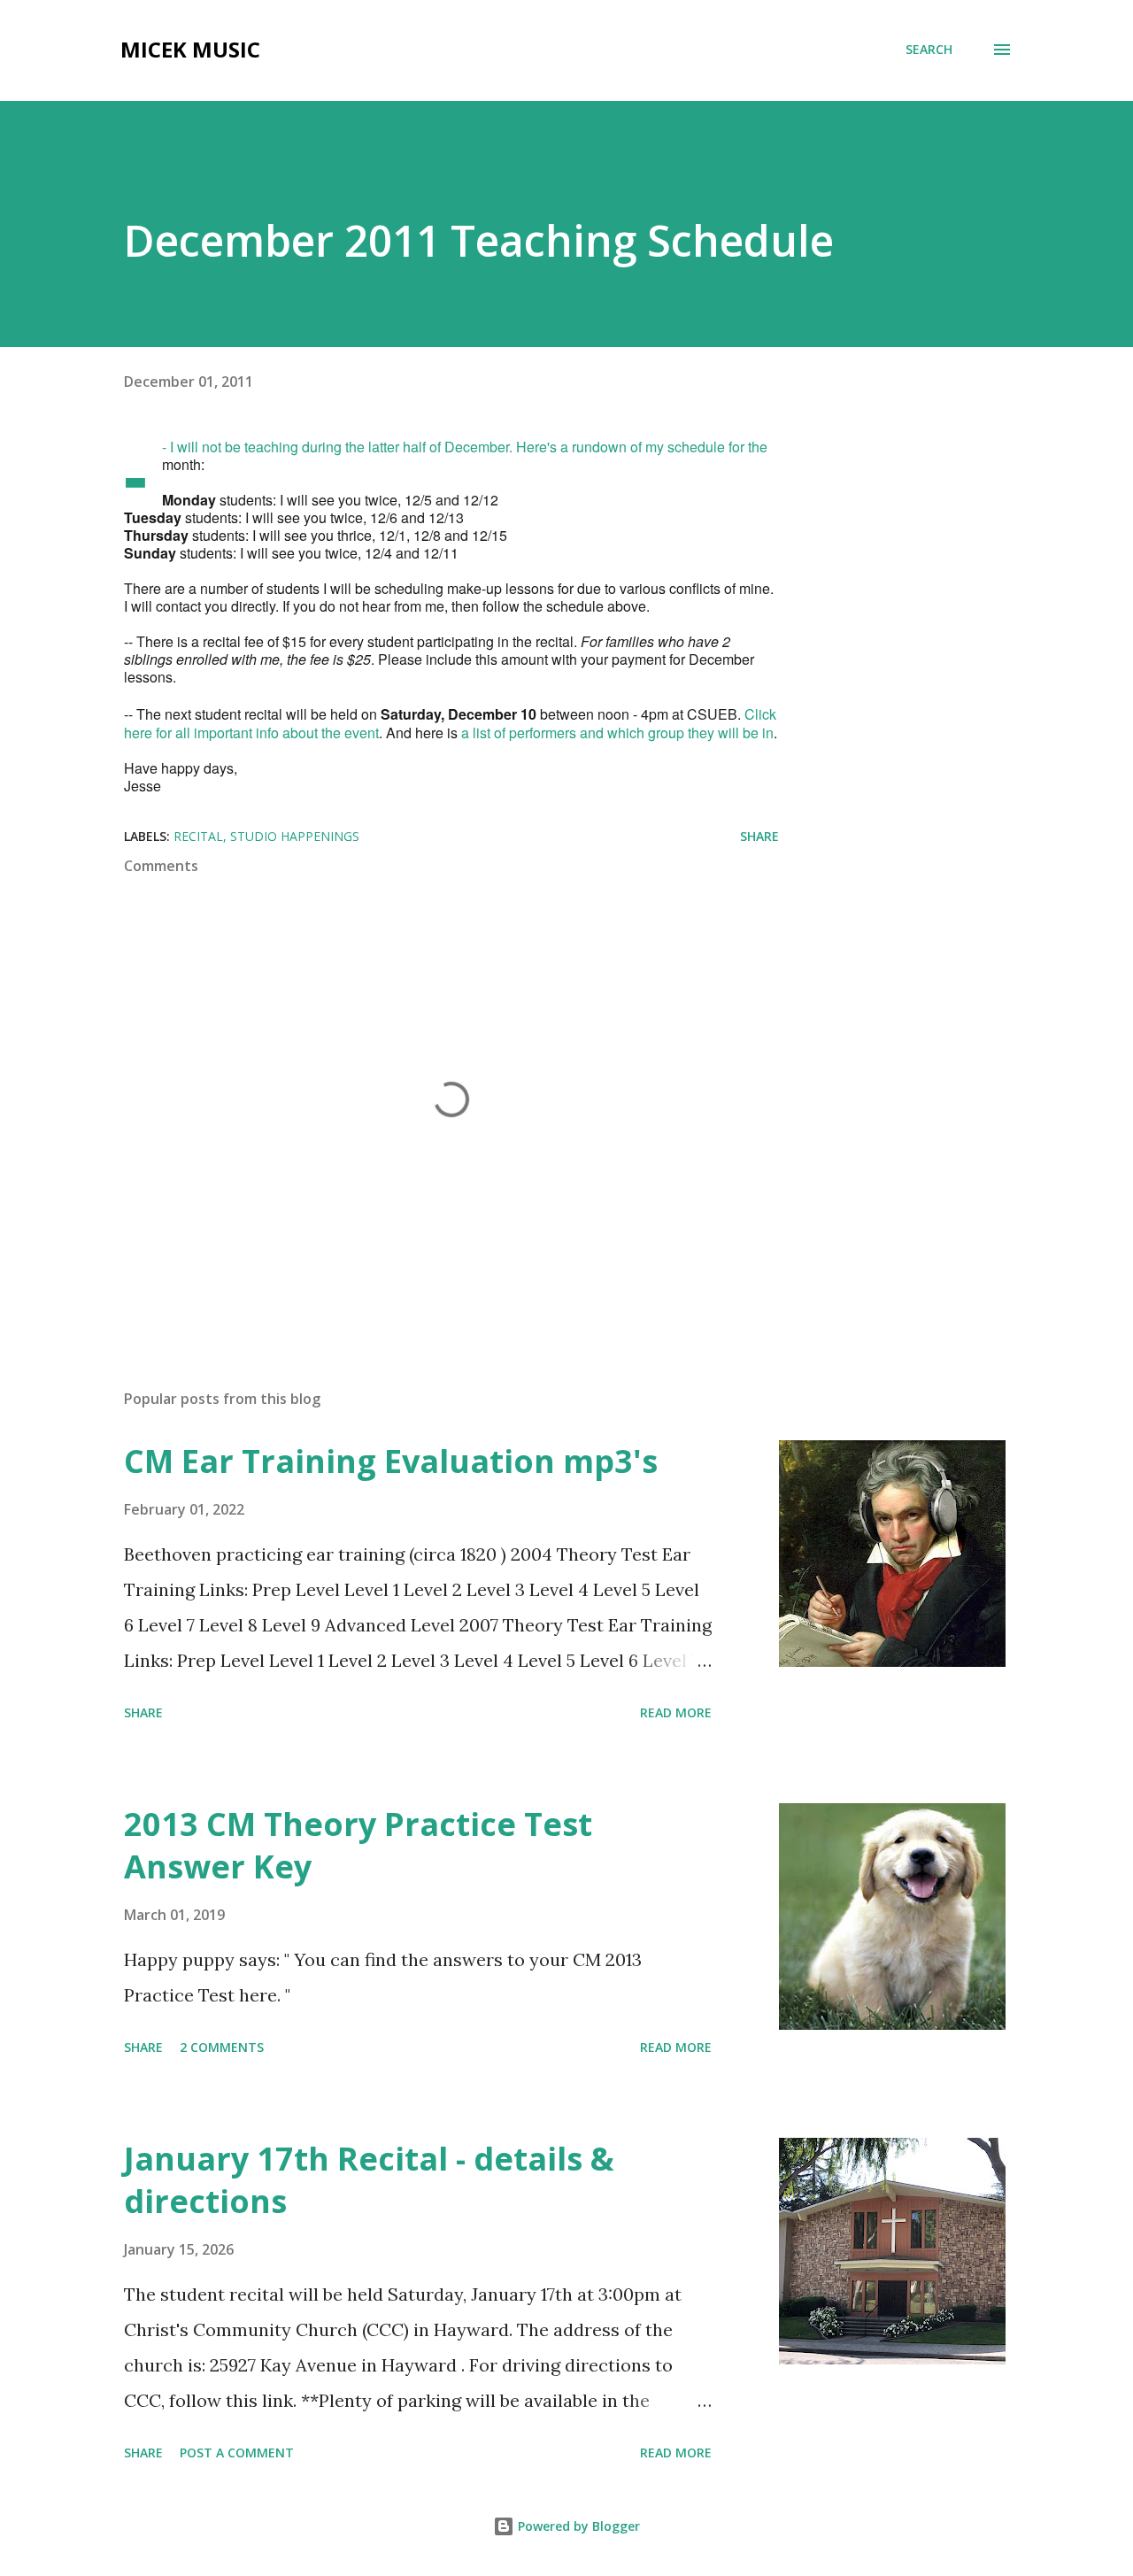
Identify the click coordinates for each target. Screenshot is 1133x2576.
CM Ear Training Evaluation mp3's (391, 1461)
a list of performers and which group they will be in (617, 733)
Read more (676, 1712)
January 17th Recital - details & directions (369, 2180)
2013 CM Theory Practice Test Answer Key (358, 1845)
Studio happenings (295, 836)
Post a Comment (237, 2453)
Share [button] (759, 836)
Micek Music (190, 49)
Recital (198, 836)
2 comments (222, 2047)
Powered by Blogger (577, 2526)
